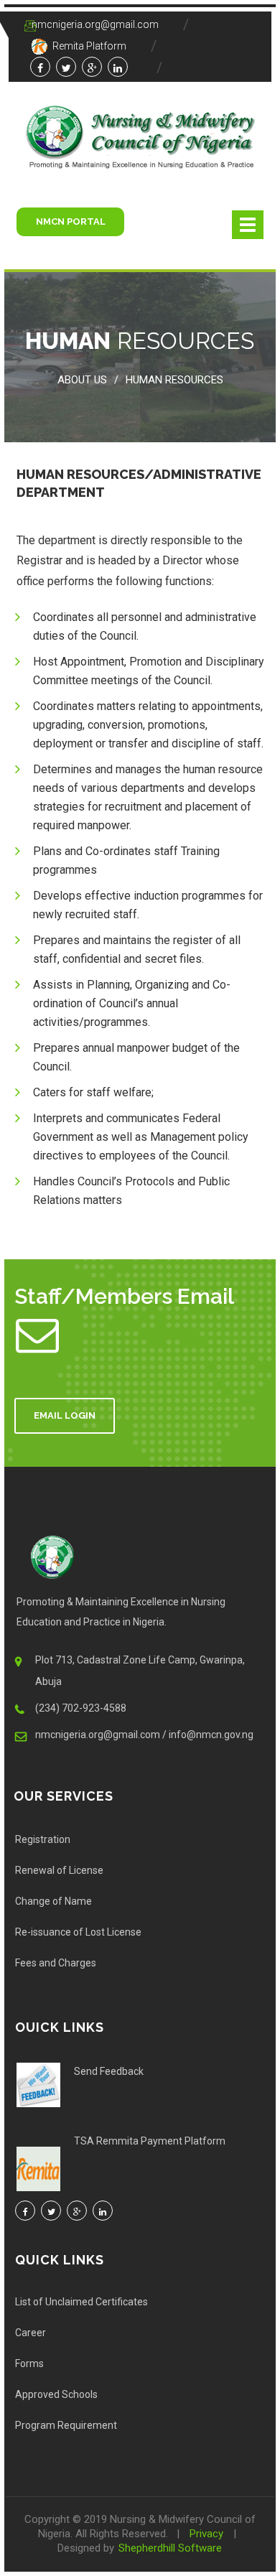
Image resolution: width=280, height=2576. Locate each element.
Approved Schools (56, 2394)
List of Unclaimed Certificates (81, 2302)
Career (31, 2333)
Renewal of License (59, 1870)
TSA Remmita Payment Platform (150, 2141)
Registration (43, 1839)
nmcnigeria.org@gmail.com (95, 24)
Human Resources (174, 380)
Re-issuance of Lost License (78, 1932)
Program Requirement (66, 2425)
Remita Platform (88, 46)
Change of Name (53, 1901)
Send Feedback (109, 2071)
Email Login (65, 1415)
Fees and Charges (56, 1963)
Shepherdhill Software (170, 2548)
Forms (29, 2363)
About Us (82, 380)
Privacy (206, 2534)
